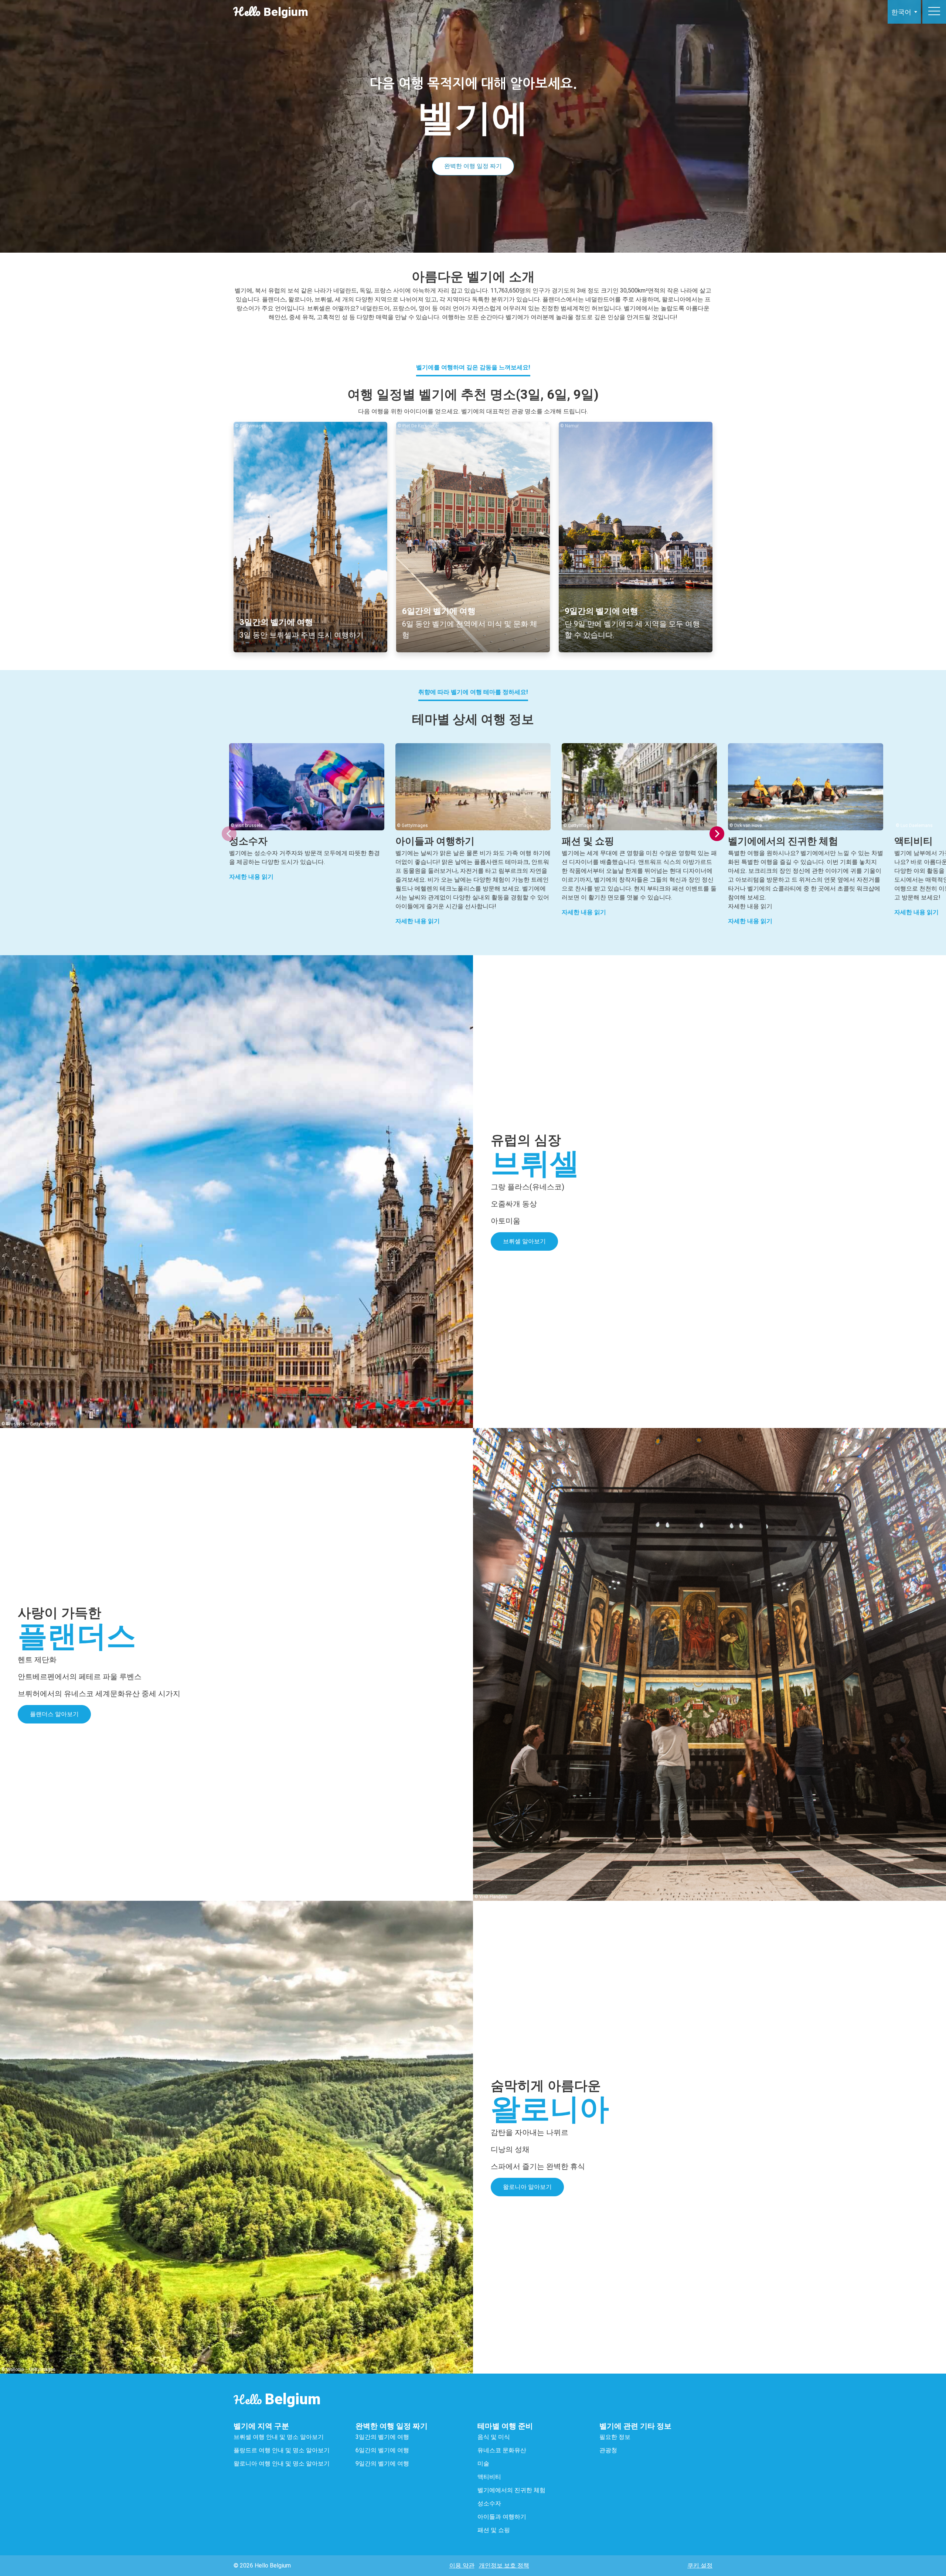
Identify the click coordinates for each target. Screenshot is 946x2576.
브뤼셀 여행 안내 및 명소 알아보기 (279, 2437)
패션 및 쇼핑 (494, 2530)
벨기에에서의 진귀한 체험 (511, 2490)
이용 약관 (462, 2565)
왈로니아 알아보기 (527, 2187)
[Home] (851, 12)
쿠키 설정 (700, 2565)
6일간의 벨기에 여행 (382, 2450)
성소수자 (490, 2503)
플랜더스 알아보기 (54, 1714)
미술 (483, 2464)
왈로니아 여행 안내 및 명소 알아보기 (282, 2464)
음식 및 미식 (494, 2437)
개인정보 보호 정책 (504, 2565)
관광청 (608, 2450)
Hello (277, 2400)
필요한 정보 (615, 2437)
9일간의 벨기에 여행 (382, 2464)
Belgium (271, 12)
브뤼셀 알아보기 (524, 1241)
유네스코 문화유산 (502, 2450)
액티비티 (489, 2477)
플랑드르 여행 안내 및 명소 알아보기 (282, 2450)
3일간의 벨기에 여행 (382, 2437)
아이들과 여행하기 (503, 2517)
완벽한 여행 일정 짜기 (473, 166)
